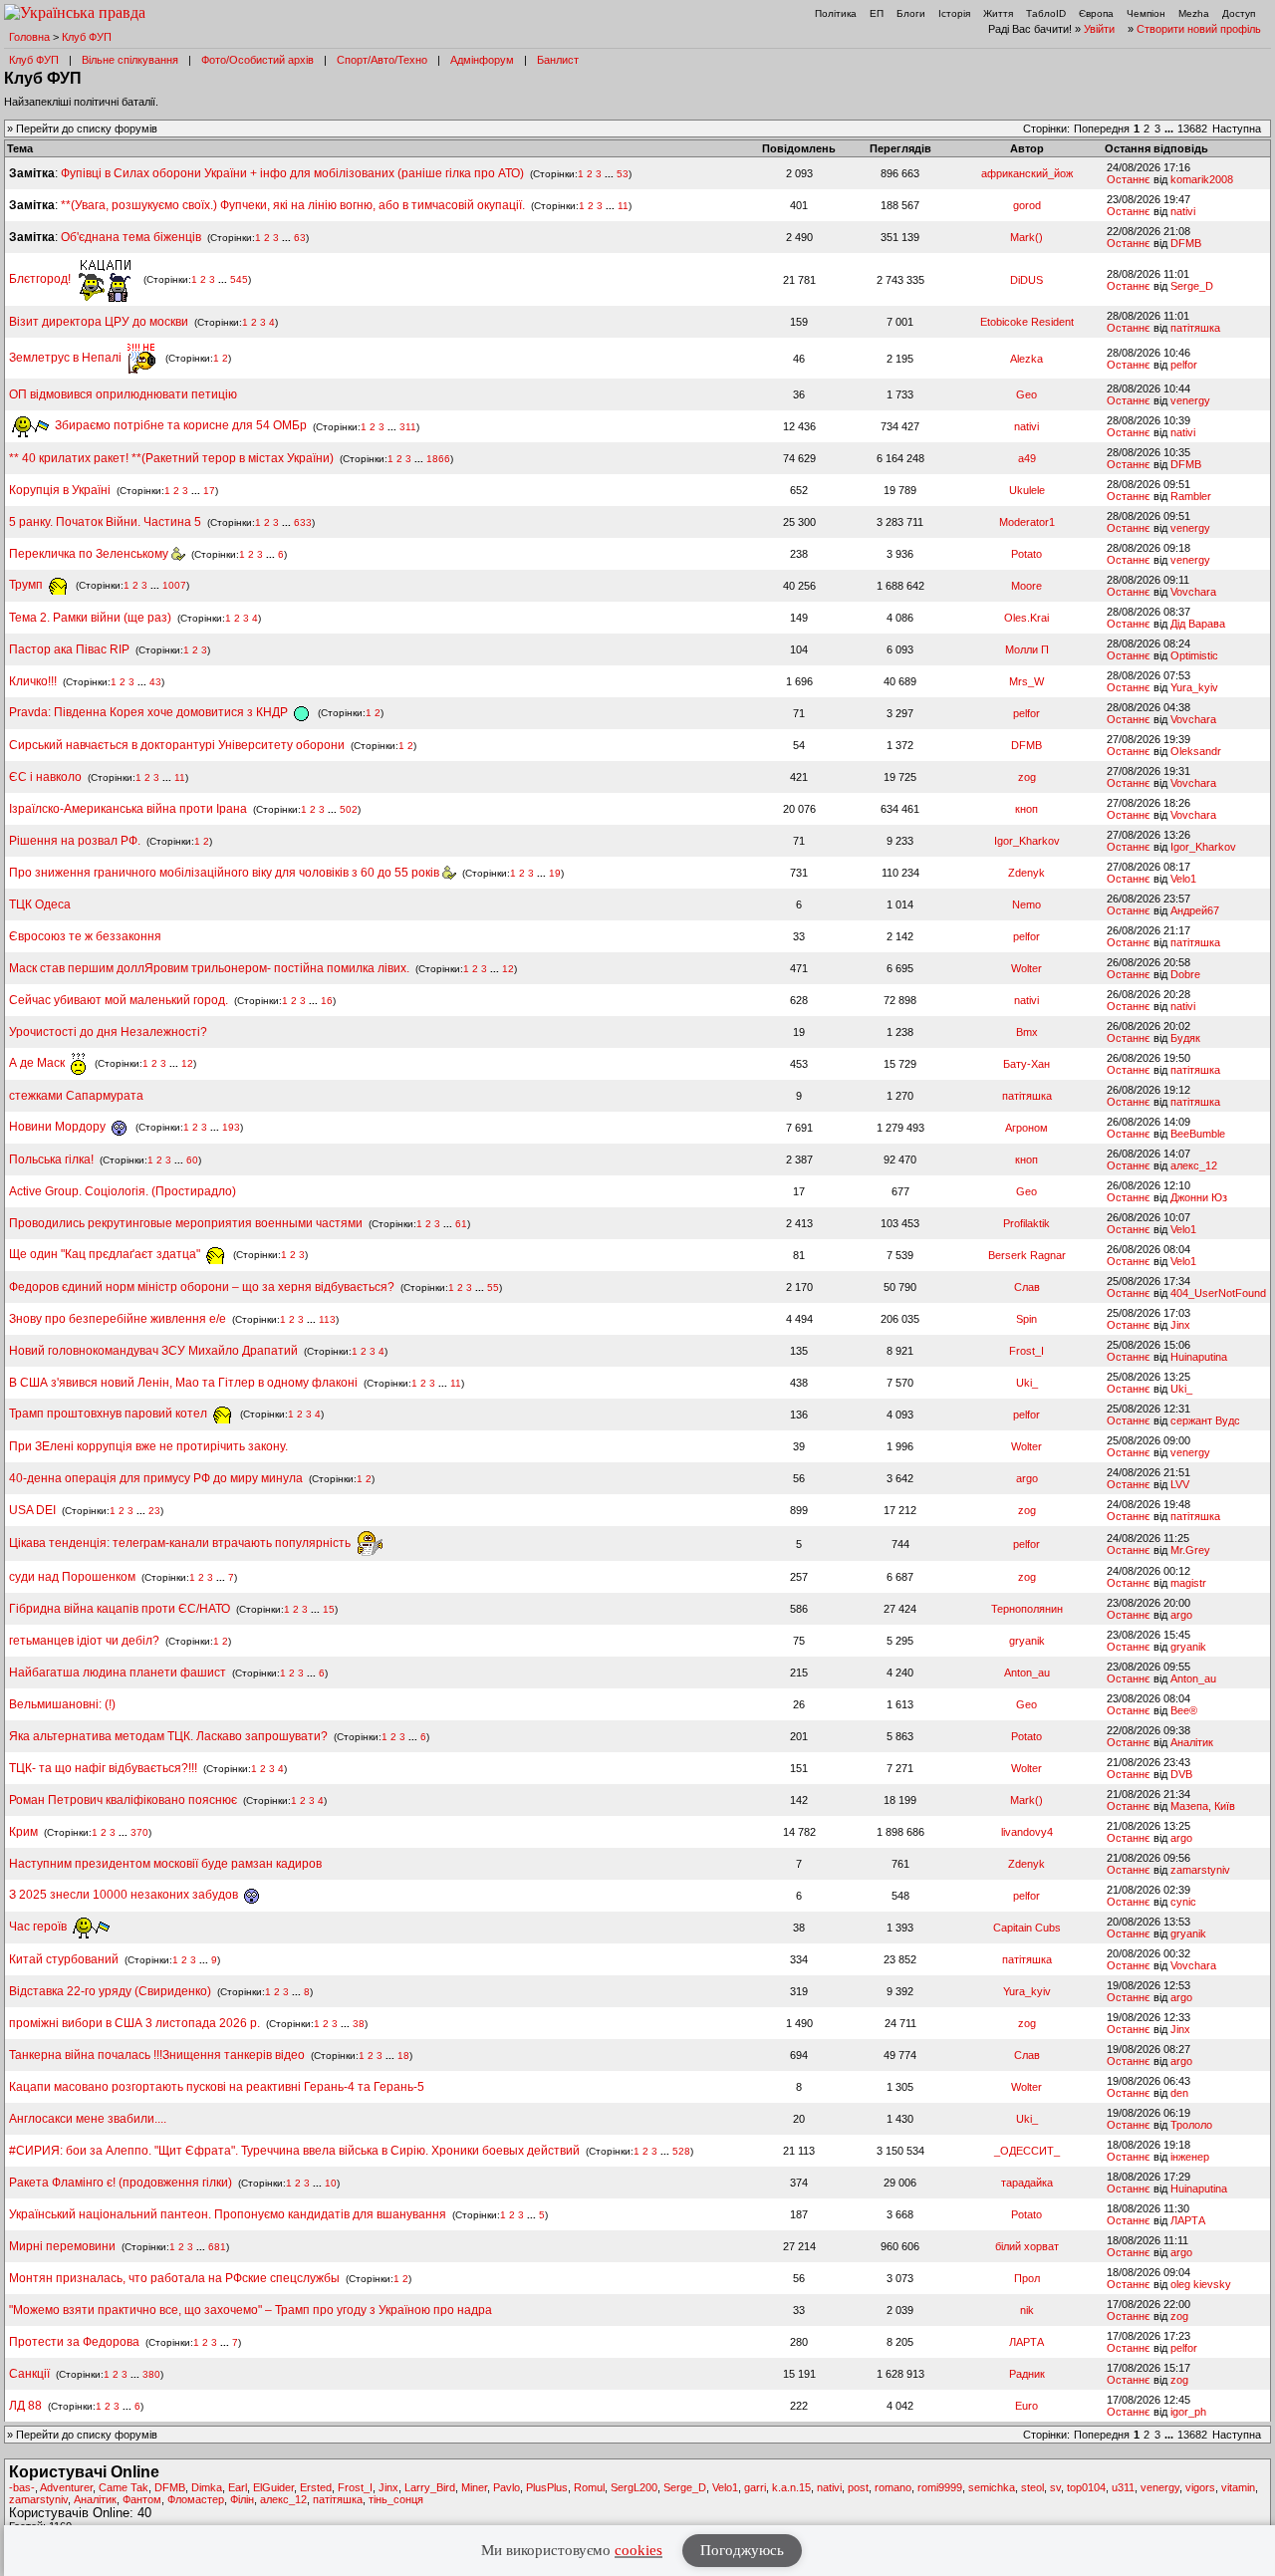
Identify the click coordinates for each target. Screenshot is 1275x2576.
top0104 (1086, 2487)
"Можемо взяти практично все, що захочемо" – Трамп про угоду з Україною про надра (251, 2310)
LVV (1180, 1484)
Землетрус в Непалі (67, 358)
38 (359, 2024)
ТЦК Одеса (40, 904)
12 (508, 969)
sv (1055, 2487)
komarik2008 (1202, 179)
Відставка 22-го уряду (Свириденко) (110, 1991)
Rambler (1191, 496)
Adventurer (66, 2487)
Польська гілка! (51, 1159)
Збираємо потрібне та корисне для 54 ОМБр (179, 425)
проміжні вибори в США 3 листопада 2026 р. (134, 2023)
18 (403, 2056)
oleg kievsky (1201, 2284)
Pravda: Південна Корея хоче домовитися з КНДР (150, 712)
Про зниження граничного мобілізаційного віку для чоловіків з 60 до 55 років (226, 873)
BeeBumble (1198, 1134)
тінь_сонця (396, 2499)
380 (151, 2374)
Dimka (207, 2487)
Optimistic (1194, 655)
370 (139, 1832)
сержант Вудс (1205, 1420)
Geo (1026, 394)
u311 (1123, 2487)
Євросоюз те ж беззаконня (85, 936)
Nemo (1026, 904)
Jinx (1180, 1325)
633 (303, 522)
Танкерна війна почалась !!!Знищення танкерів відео (157, 2055)
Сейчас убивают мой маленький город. (119, 1000)
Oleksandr (1196, 751)
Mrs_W (1026, 681)
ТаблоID (1046, 13)
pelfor (1184, 365)
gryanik (1027, 1641)
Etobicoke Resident (1027, 322)
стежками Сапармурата (76, 1096)
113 (327, 1319)
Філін (242, 2499)
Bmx (1027, 1032)
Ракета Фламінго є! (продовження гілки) (121, 2183)
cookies (638, 2550)
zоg (1027, 777)
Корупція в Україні (61, 490)
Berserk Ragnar (1027, 1255)
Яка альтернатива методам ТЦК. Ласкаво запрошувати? (168, 1736)
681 (217, 2247)
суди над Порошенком (72, 1577)
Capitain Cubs (1027, 1928)
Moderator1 (1027, 522)
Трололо (1191, 2125)
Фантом (142, 2499)
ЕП (877, 13)
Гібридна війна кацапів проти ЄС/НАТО (121, 1609)
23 (154, 1511)
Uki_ (1027, 1383)
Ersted (316, 2487)
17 (209, 491)
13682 (1192, 129)
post (858, 2487)
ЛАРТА (1188, 2220)
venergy (1190, 400)
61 (461, 1224)
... (1170, 129)
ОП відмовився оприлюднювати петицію (123, 394)
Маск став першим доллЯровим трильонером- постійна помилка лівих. (209, 968)
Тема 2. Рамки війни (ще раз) (90, 618)
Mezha (1194, 13)
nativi (1183, 211)
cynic (1183, 1902)
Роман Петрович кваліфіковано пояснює (123, 1800)
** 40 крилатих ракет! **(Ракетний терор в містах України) (171, 458)
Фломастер (196, 2499)
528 (681, 2151)
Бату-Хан (1026, 1064)
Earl (238, 2487)
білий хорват (1027, 2246)
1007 (174, 585)
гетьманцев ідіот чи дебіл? (86, 1641)
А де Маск (38, 1063)
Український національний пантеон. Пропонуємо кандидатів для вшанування (229, 2214)
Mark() (1026, 237)
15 (329, 1609)
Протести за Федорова (74, 2342)
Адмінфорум (482, 60)
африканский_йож (1027, 173)
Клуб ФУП (87, 37)
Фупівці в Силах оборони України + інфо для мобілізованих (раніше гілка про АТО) (292, 173)
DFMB (1186, 243)
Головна (29, 37)
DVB (1181, 1774)
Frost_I (1026, 1351)
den (1179, 2093)
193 (231, 1127)
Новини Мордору (59, 1127)
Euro (1026, 2406)
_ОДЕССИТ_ (1027, 2151)
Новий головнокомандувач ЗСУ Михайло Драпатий (153, 1351)
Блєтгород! (41, 279)
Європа (1096, 13)
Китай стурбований (64, 1959)
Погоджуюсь (742, 2550)
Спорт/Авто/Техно (382, 60)
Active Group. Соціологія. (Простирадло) (123, 1191)
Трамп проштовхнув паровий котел (110, 1414)
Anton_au (1027, 1673)
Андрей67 (1195, 910)
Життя (998, 13)
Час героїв (39, 1927)
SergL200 (634, 2487)
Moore (1026, 586)
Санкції (29, 2374)
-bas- (22, 2487)
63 (300, 238)
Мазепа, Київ (1203, 1806)
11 (623, 206)
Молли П (1027, 649)
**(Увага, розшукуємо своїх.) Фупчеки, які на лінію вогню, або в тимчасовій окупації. (293, 205)
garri (755, 2487)
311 (408, 426)
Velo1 (1183, 879)
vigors (1200, 2487)
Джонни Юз (1199, 1197)
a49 (1027, 458)
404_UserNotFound (1218, 1293)
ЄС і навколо (45, 777)
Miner (474, 2487)
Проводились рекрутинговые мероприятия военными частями (186, 1223)
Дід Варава (1198, 624)
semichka (992, 2487)
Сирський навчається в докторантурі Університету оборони (177, 745)
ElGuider (273, 2487)
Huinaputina (1199, 1357)
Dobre (1185, 974)
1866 (438, 459)
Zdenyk (1026, 873)
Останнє (1129, 179)
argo (1027, 1478)
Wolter (1026, 968)
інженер (1190, 2157)
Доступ (1239, 13)
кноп (1026, 809)
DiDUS (1026, 280)
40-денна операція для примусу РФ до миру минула (156, 1478)
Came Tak (124, 2487)
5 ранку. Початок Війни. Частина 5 (105, 522)
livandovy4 (1027, 1832)
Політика (836, 13)
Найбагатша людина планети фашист (118, 1673)
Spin (1026, 1319)
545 (239, 279)
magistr (1188, 1583)
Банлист (558, 60)
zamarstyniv (1200, 1870)
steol (1032, 2487)
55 (493, 1288)
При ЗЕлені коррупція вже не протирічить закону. (148, 1446)
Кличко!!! (33, 681)
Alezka (1026, 359)
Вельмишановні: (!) (62, 1704)
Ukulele (1027, 490)
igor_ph (1188, 2412)
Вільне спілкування (130, 60)
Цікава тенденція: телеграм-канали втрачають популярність (181, 1543)
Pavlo (507, 2487)
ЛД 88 (25, 2406)
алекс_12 (1194, 1165)
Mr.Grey (1190, 1550)
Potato (1026, 554)
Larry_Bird (430, 2487)
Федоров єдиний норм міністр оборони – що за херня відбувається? (202, 1287)
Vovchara (1193, 592)
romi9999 (940, 2487)
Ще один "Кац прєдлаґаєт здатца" (106, 1254)
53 (623, 174)
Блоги (911, 13)
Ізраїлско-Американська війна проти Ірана (128, 809)
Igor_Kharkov (1027, 841)
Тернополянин (1027, 1609)
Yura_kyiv (1194, 687)
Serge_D (1192, 286)
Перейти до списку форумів (87, 129)
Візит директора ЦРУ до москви (99, 322)
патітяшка (1195, 328)
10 (331, 2183)
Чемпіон (1146, 13)
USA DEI (32, 1510)
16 (327, 1001)
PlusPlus (547, 2487)
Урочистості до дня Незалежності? (108, 1032)
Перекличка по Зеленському (90, 554)
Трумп (27, 585)
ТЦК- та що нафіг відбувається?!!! (103, 1768)
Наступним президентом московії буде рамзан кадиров (165, 1864)
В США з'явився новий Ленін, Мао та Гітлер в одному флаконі (185, 1383)
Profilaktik (1026, 1223)
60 (192, 1160)
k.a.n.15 (791, 2487)
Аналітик (1192, 1742)
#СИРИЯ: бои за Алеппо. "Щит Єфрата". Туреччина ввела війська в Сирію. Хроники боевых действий (294, 2151)
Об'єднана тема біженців (131, 237)
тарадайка (1027, 2183)
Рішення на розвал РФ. (75, 841)
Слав (1027, 1287)
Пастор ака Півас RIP (69, 649)
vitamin (1238, 2487)
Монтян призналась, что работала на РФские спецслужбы (174, 2278)
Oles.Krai (1026, 618)
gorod (1027, 205)
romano (893, 2487)
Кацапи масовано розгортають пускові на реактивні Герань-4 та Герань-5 (217, 2087)
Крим (23, 1832)
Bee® (1184, 1710)
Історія (954, 13)
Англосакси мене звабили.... (88, 2119)
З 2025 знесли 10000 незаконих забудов (125, 1895)
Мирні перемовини (62, 2246)
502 (349, 809)
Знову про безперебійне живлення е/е (119, 1319)
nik (1027, 2310)
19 (555, 873)
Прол (1027, 2278)
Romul (589, 2487)
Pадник (1027, 2374)
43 (155, 682)
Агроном (1026, 1128)
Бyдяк (1185, 1038)
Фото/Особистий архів (257, 60)
